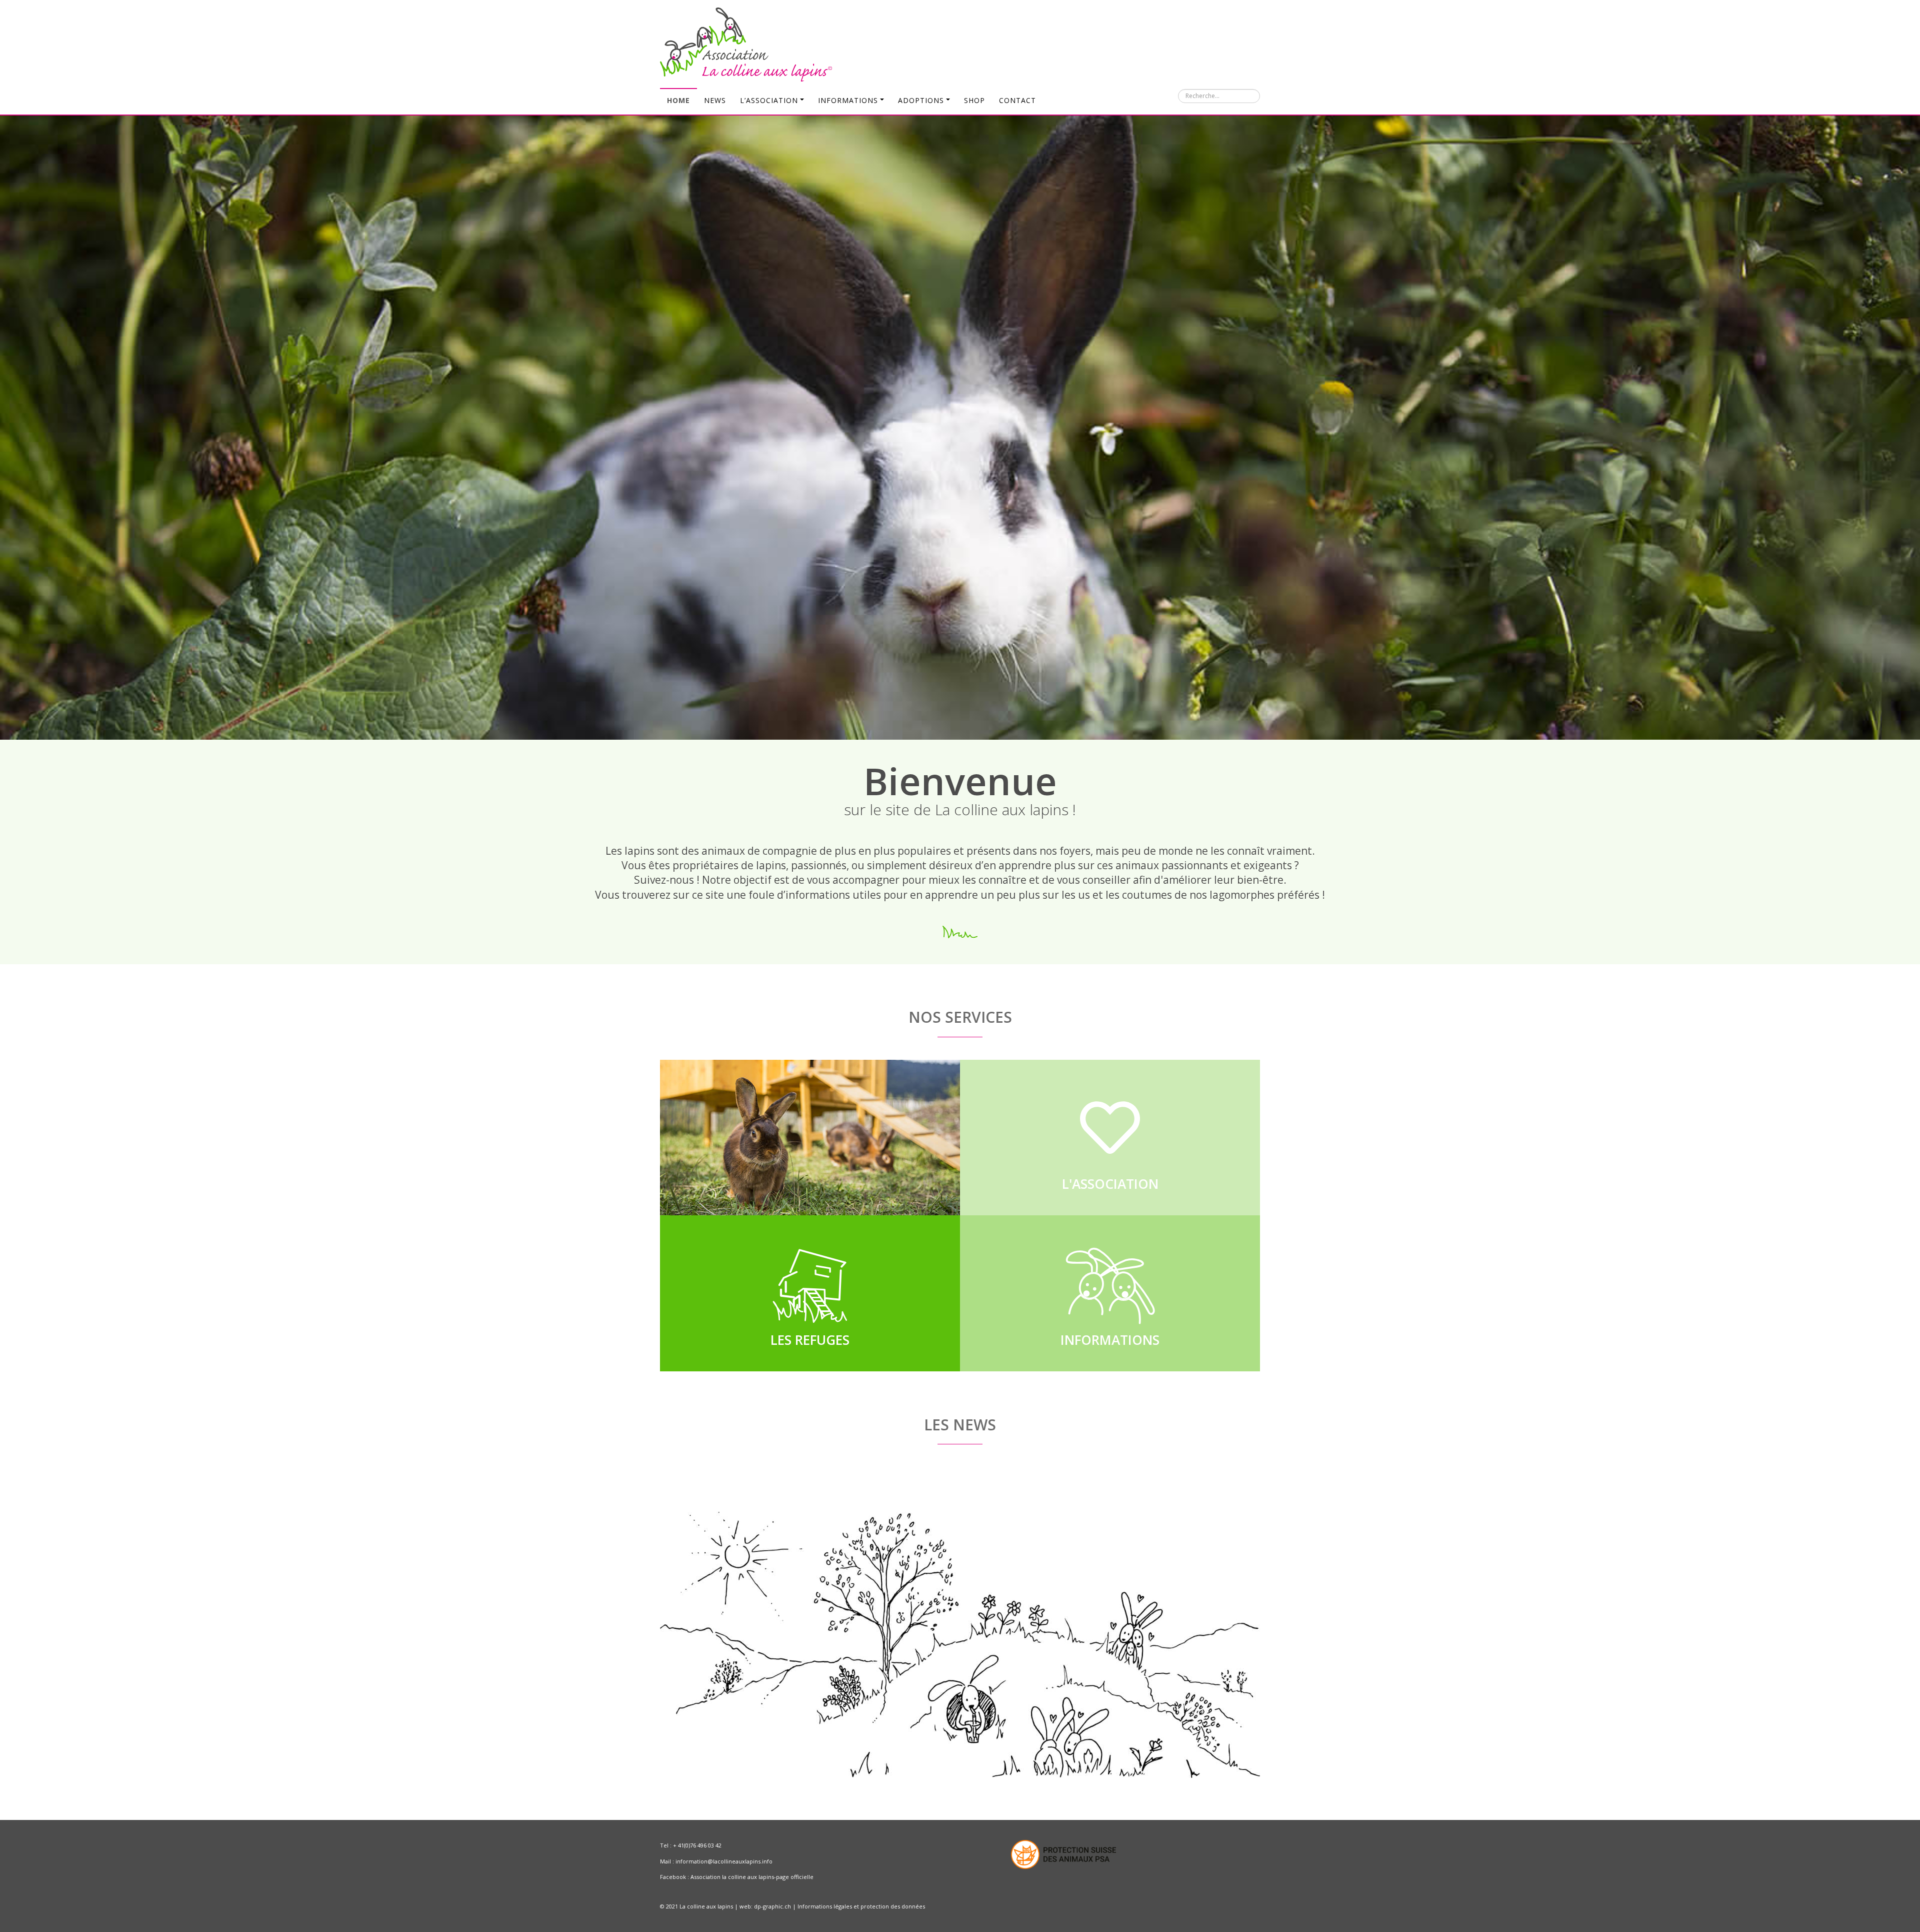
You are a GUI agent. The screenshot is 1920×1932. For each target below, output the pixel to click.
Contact (1017, 100)
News (715, 100)
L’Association (769, 100)
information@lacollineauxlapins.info (724, 1861)
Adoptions (921, 100)
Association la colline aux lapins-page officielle (752, 1877)
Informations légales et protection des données (861, 1906)
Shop (974, 100)
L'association (1110, 1184)
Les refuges (810, 1340)
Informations (848, 100)
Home (678, 100)
